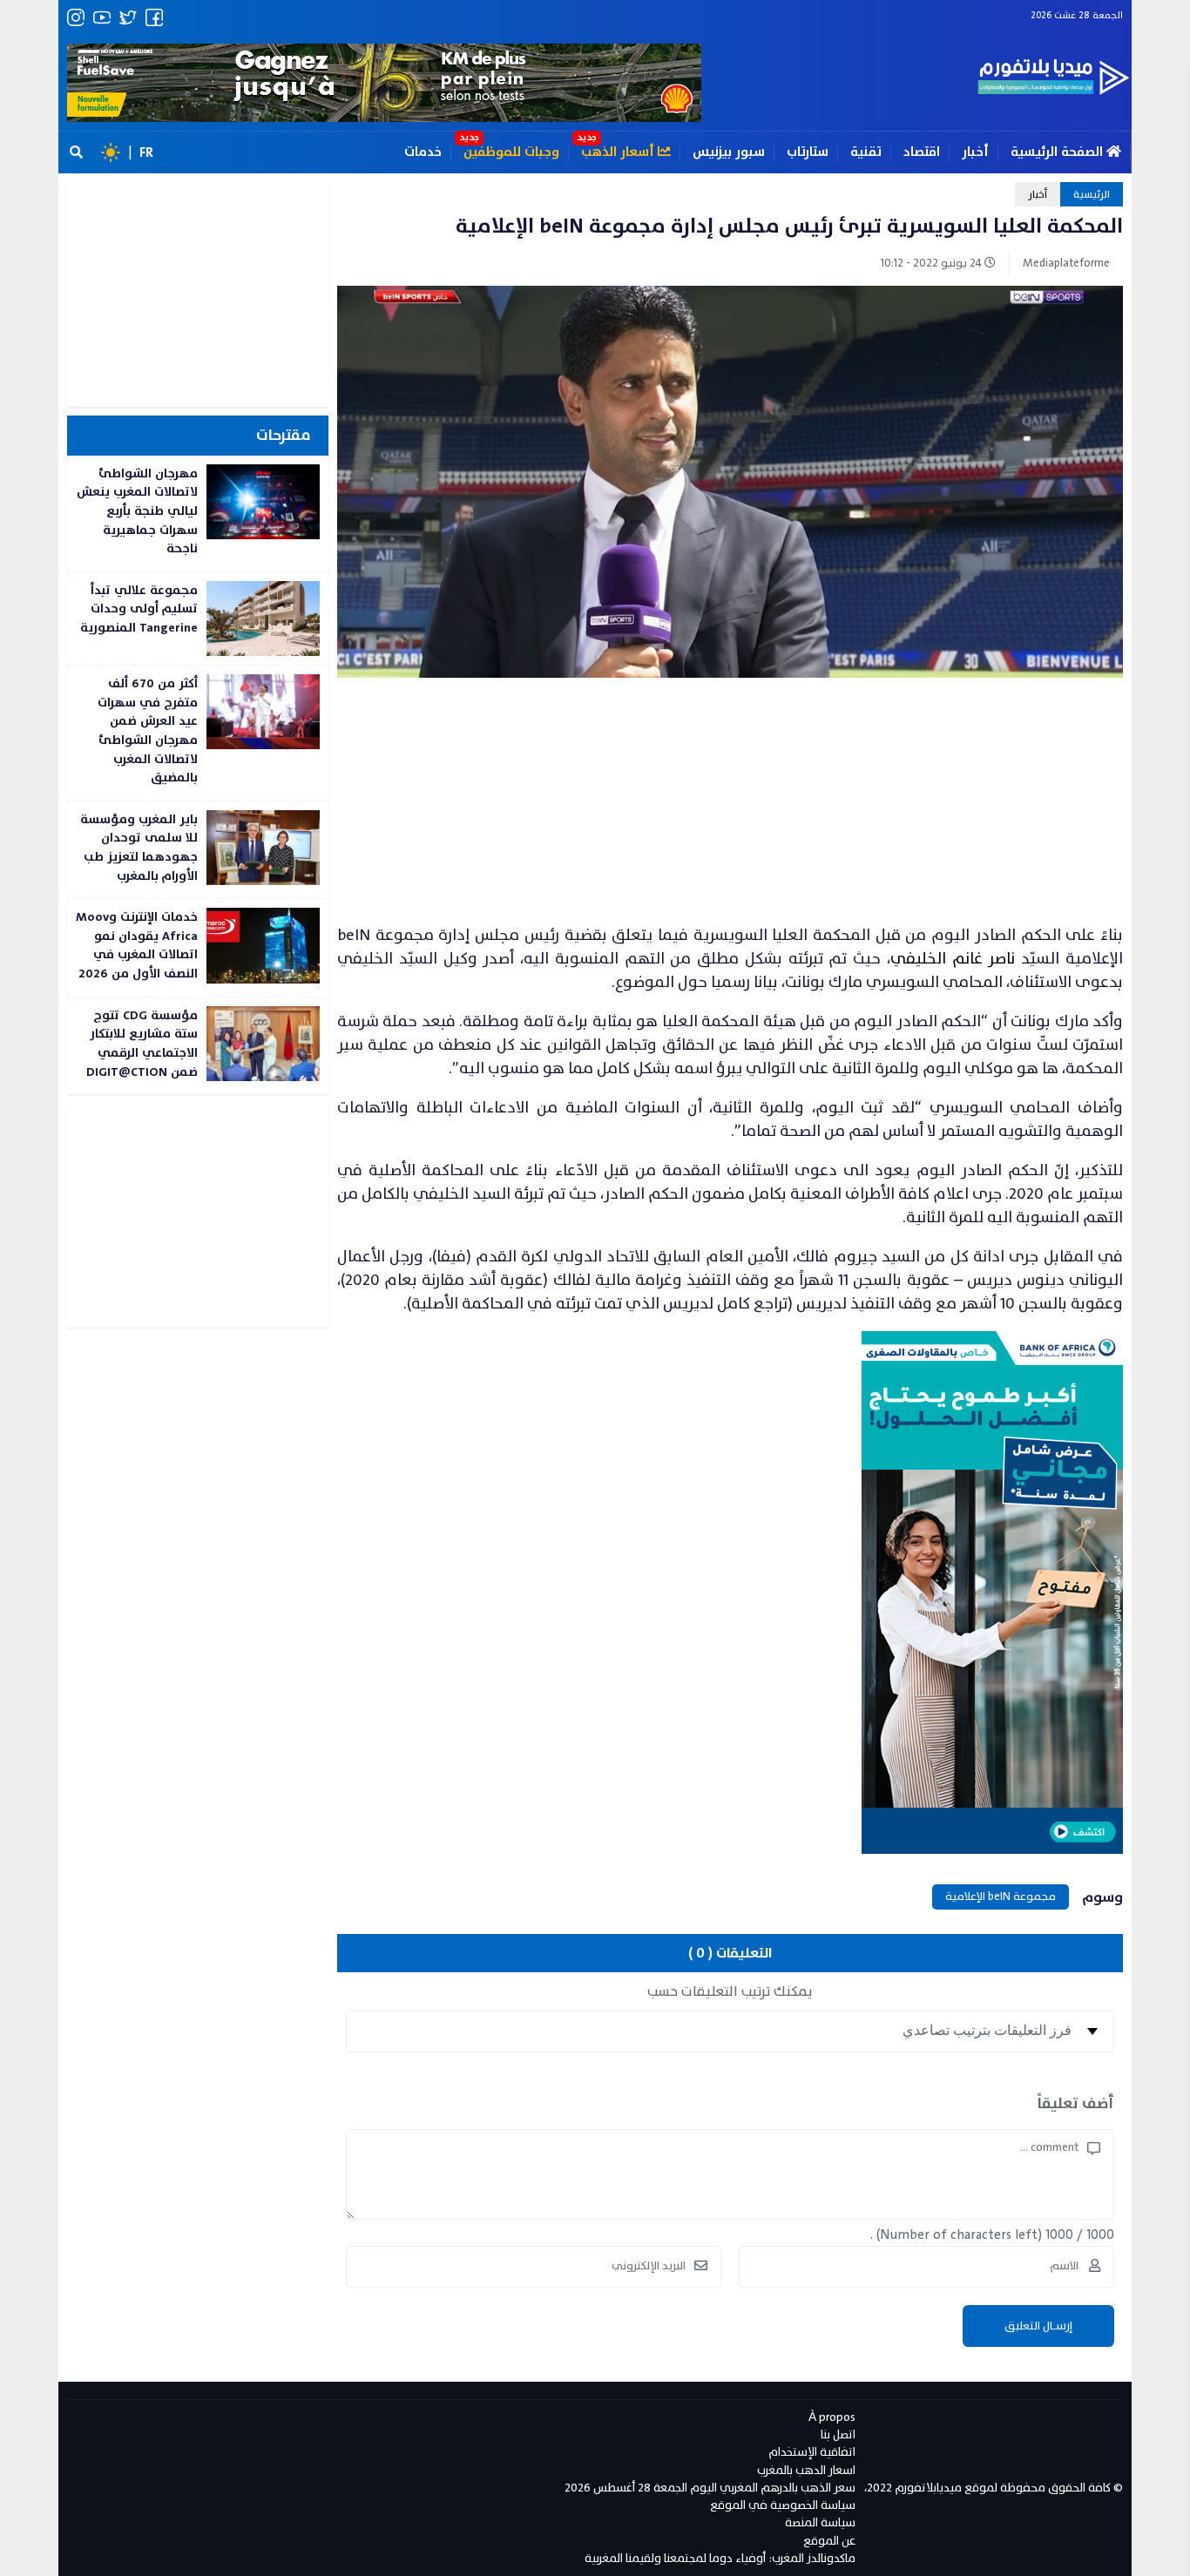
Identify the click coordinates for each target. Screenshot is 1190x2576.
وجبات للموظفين (511, 152)
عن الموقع (829, 2541)
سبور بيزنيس (729, 152)
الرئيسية (1092, 194)
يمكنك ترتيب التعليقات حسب (730, 1991)
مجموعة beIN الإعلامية (1001, 1897)
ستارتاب (808, 152)
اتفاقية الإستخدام (812, 2452)
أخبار (975, 152)
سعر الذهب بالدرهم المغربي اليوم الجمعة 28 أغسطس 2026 (710, 2488)
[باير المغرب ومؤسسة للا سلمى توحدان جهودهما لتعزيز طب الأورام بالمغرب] (198, 850)
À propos (832, 2417)
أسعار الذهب (619, 152)
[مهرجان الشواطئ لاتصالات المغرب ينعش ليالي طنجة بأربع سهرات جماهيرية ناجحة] (198, 514)
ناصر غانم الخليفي (953, 959)
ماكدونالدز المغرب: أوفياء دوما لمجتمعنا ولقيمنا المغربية (720, 2558)
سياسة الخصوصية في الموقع (783, 2505)
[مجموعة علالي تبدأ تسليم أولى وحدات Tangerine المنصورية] (198, 619)
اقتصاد (922, 152)
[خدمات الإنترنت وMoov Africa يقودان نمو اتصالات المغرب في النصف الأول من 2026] (198, 947)
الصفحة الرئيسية (1058, 152)
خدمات (423, 152)
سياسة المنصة (820, 2522)
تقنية (866, 152)
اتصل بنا (838, 2434)
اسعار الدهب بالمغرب (806, 2470)
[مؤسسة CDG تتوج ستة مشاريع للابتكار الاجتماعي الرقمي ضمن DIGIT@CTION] (198, 1046)
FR (146, 152)
